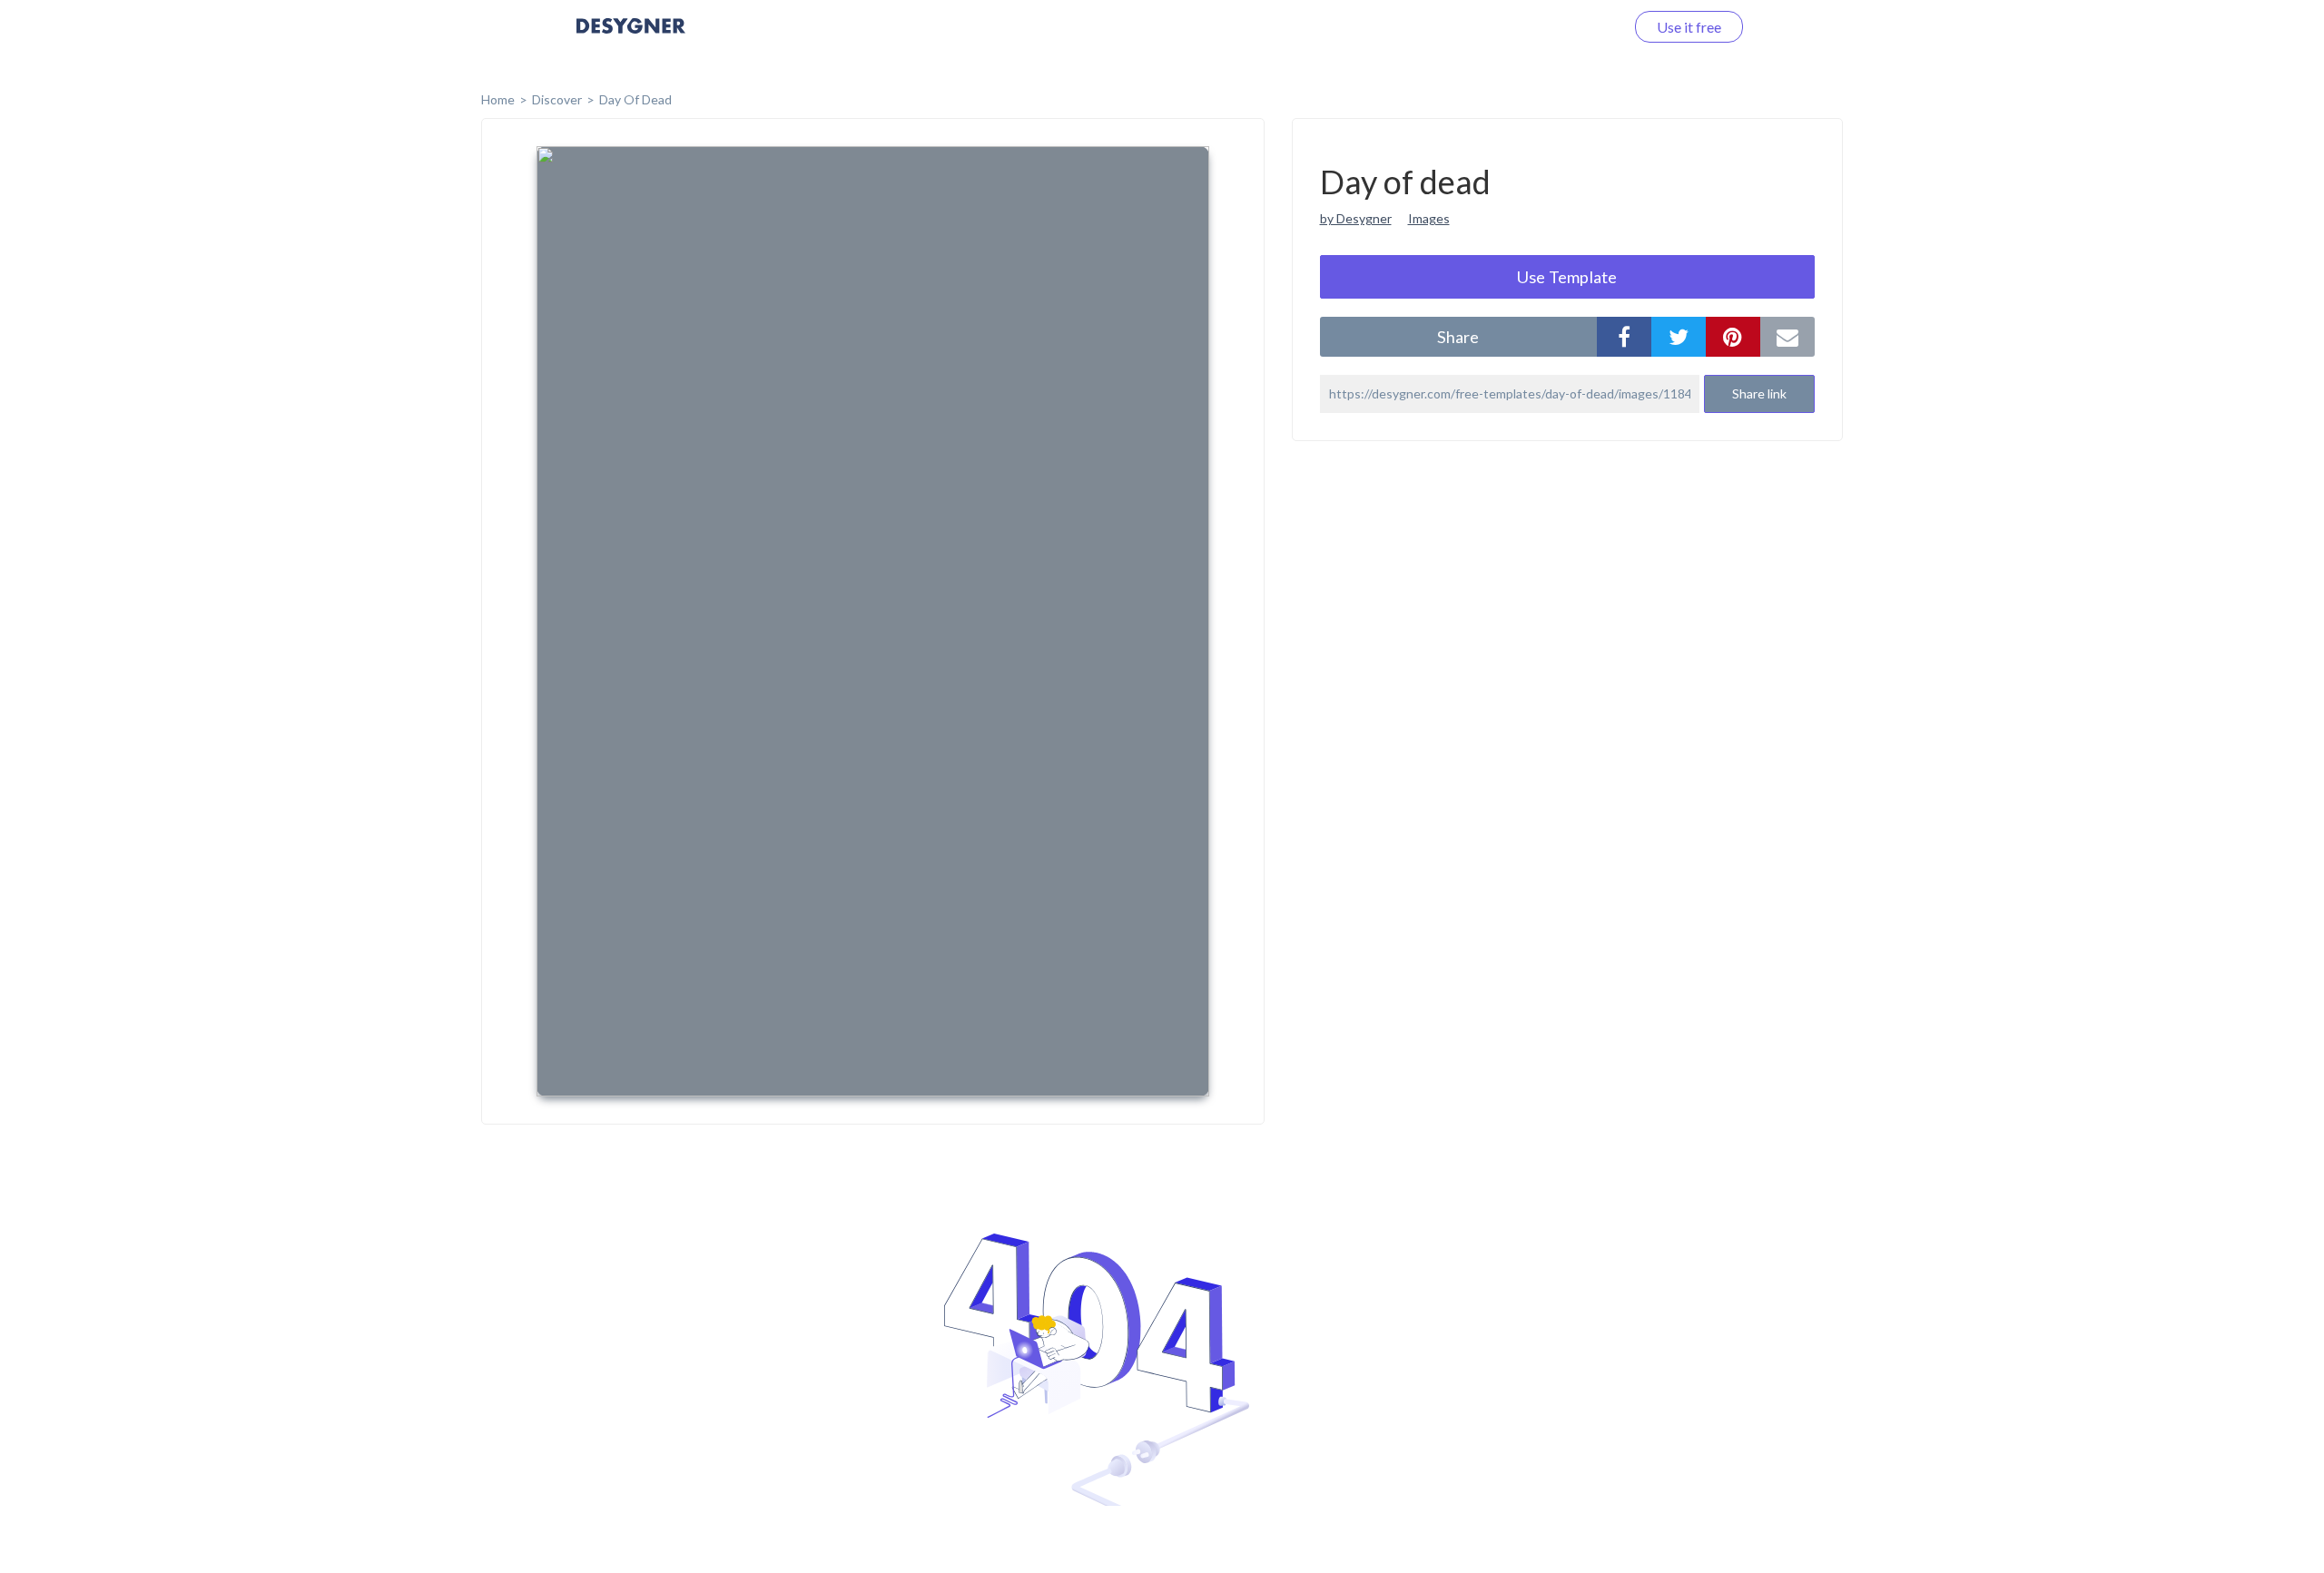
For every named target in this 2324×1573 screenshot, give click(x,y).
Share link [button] (1759, 393)
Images (1429, 218)
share (1458, 337)
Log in (1582, 27)
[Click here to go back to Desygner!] (631, 39)
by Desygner (1356, 218)
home (498, 99)
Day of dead (635, 99)
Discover (557, 99)
